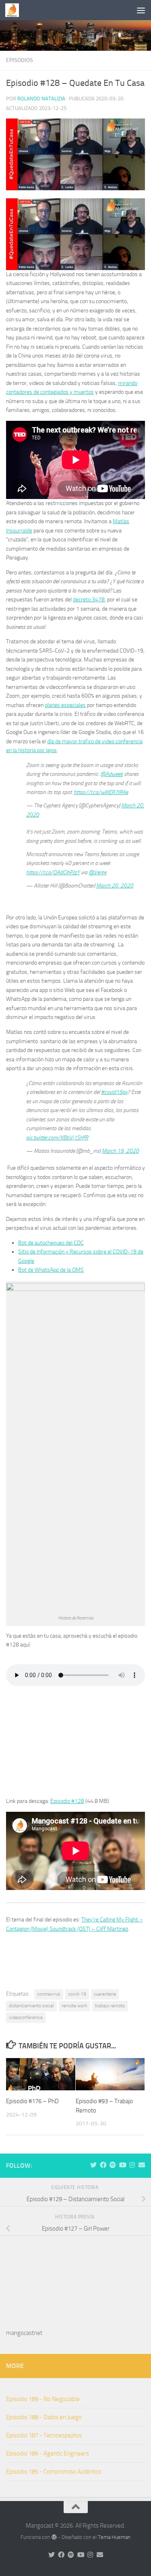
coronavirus (49, 1994)
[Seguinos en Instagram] (132, 2165)
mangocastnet (24, 2333)
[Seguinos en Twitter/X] (93, 2165)
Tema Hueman (114, 2537)
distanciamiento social (31, 2006)
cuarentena (105, 1994)
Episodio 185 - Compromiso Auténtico (54, 2472)
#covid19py (114, 1092)
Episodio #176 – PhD (32, 2101)
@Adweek (112, 774)
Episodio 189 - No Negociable (43, 2399)
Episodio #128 (67, 1801)
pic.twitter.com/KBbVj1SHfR (57, 1138)
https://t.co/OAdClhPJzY (53, 872)
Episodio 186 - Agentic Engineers (48, 2453)
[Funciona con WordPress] (54, 2537)
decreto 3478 (89, 600)
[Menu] (141, 10)
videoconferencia (26, 2017)
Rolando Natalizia (41, 99)
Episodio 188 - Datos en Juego (44, 2417)
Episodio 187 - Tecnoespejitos (44, 2435)
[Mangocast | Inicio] (14, 10)
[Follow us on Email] (142, 2165)
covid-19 (77, 1994)
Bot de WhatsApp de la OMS (51, 1270)
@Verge (97, 872)
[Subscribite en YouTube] (122, 2165)
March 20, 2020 (115, 886)
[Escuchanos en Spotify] (113, 2165)
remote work (74, 2006)
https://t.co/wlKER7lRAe (101, 792)
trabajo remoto (110, 2006)
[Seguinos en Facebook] (103, 2165)
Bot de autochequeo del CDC (51, 1243)
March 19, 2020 (120, 1151)
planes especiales (65, 705)
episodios (20, 60)
